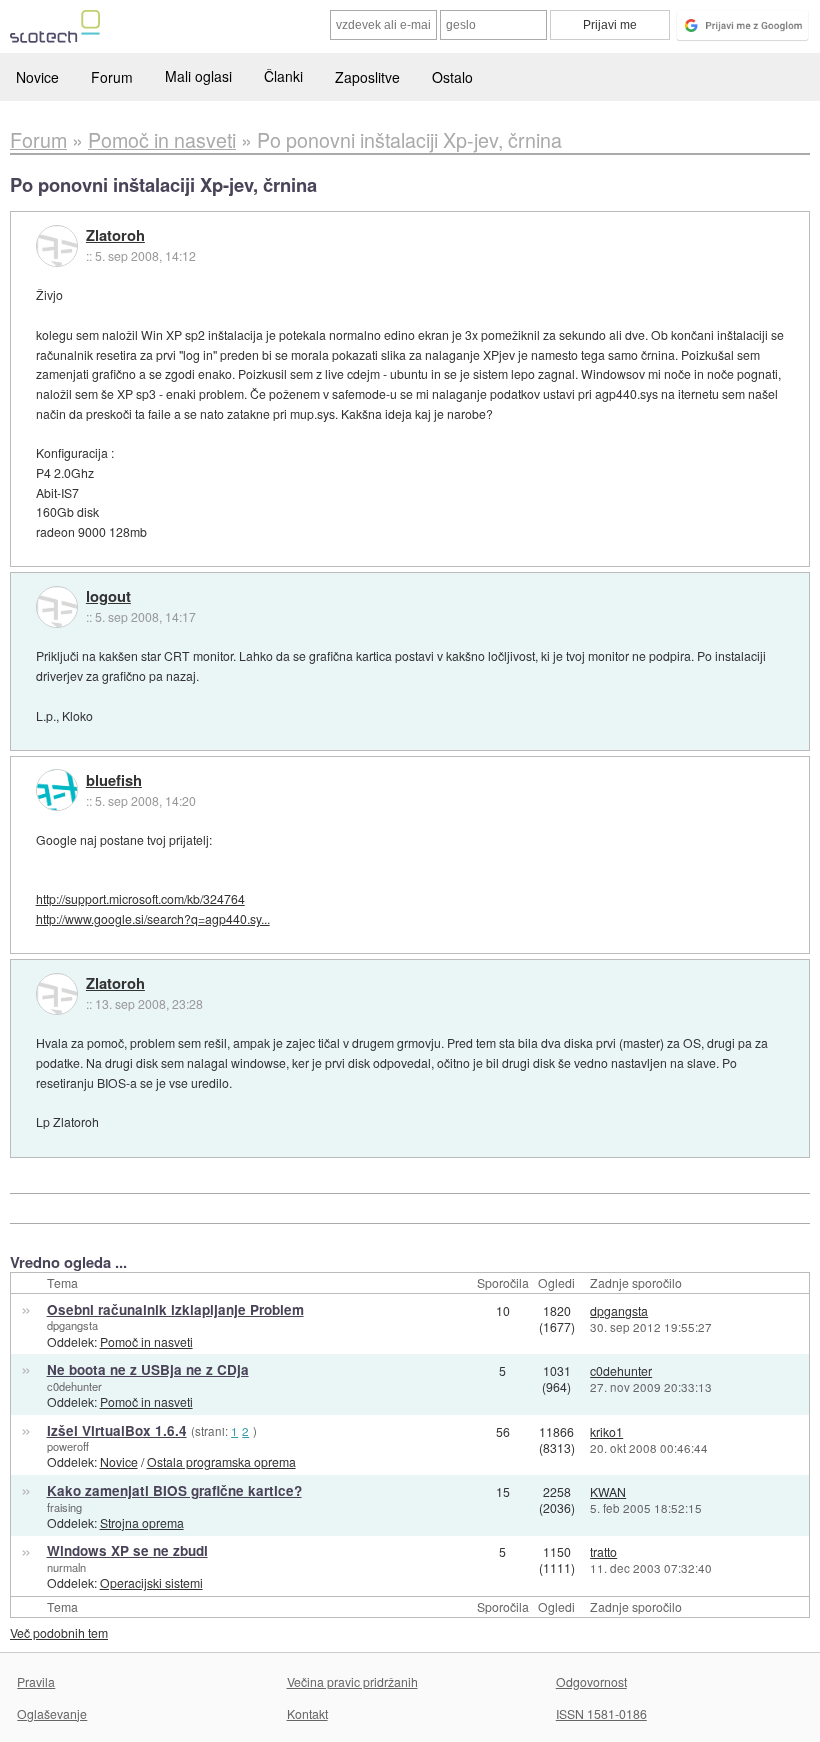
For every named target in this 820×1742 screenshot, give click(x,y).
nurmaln (66, 1567)
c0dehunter (74, 1386)
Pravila (36, 1681)
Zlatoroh (115, 236)
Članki (283, 76)
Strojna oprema (142, 1522)
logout (108, 597)
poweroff (68, 1446)
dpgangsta (72, 1325)
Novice (37, 77)
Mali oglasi (198, 76)
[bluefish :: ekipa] (57, 790)
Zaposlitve (367, 77)
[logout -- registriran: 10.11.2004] (57, 607)
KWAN (608, 1491)
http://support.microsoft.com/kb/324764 (140, 898)
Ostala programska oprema (221, 1461)
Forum (112, 77)
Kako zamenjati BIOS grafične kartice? (174, 1490)
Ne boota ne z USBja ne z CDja (148, 1369)
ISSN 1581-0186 (601, 1713)
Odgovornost (591, 1681)
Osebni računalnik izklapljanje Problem (175, 1309)
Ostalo (452, 77)
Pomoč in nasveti (146, 1341)
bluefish (114, 781)
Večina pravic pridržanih (352, 1681)
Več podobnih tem (59, 1632)
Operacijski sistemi (151, 1582)
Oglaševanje (52, 1713)
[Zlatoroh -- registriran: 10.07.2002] (57, 246)
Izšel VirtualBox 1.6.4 (117, 1430)
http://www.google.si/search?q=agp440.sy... (153, 918)
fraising (64, 1507)
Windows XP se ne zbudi (127, 1550)
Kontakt (307, 1713)
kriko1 (606, 1431)
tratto (603, 1551)
